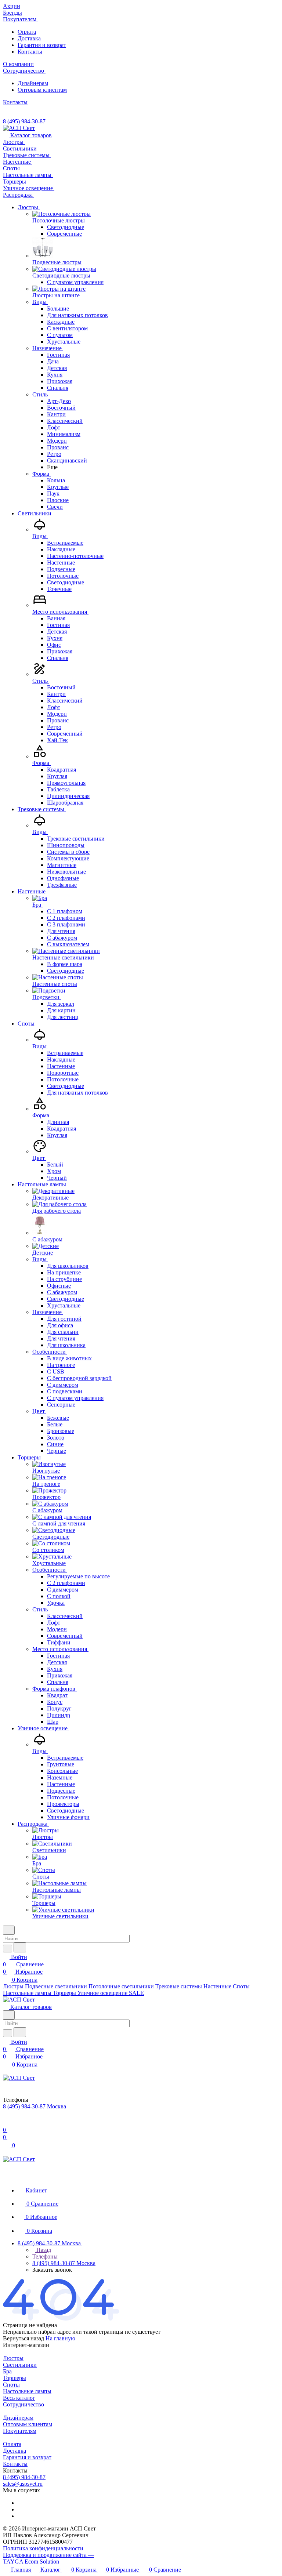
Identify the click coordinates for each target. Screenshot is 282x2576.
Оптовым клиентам (42, 90)
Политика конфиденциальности (43, 2548)
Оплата (27, 32)
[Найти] (20, 1947)
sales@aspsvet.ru (23, 2484)
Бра (7, 2371)
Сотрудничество (23, 2404)
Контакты (30, 52)
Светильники (20, 2365)
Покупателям (20, 2431)
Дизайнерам (33, 83)
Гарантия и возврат (42, 45)
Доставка (29, 38)
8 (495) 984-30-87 (24, 121)
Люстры (13, 2358)
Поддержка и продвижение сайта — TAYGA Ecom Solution (48, 2558)
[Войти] (6, 2123)
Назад (43, 2250)
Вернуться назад (23, 2338)
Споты (11, 2385)
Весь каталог (19, 2398)
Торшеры (15, 2378)
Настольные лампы (27, 2391)
